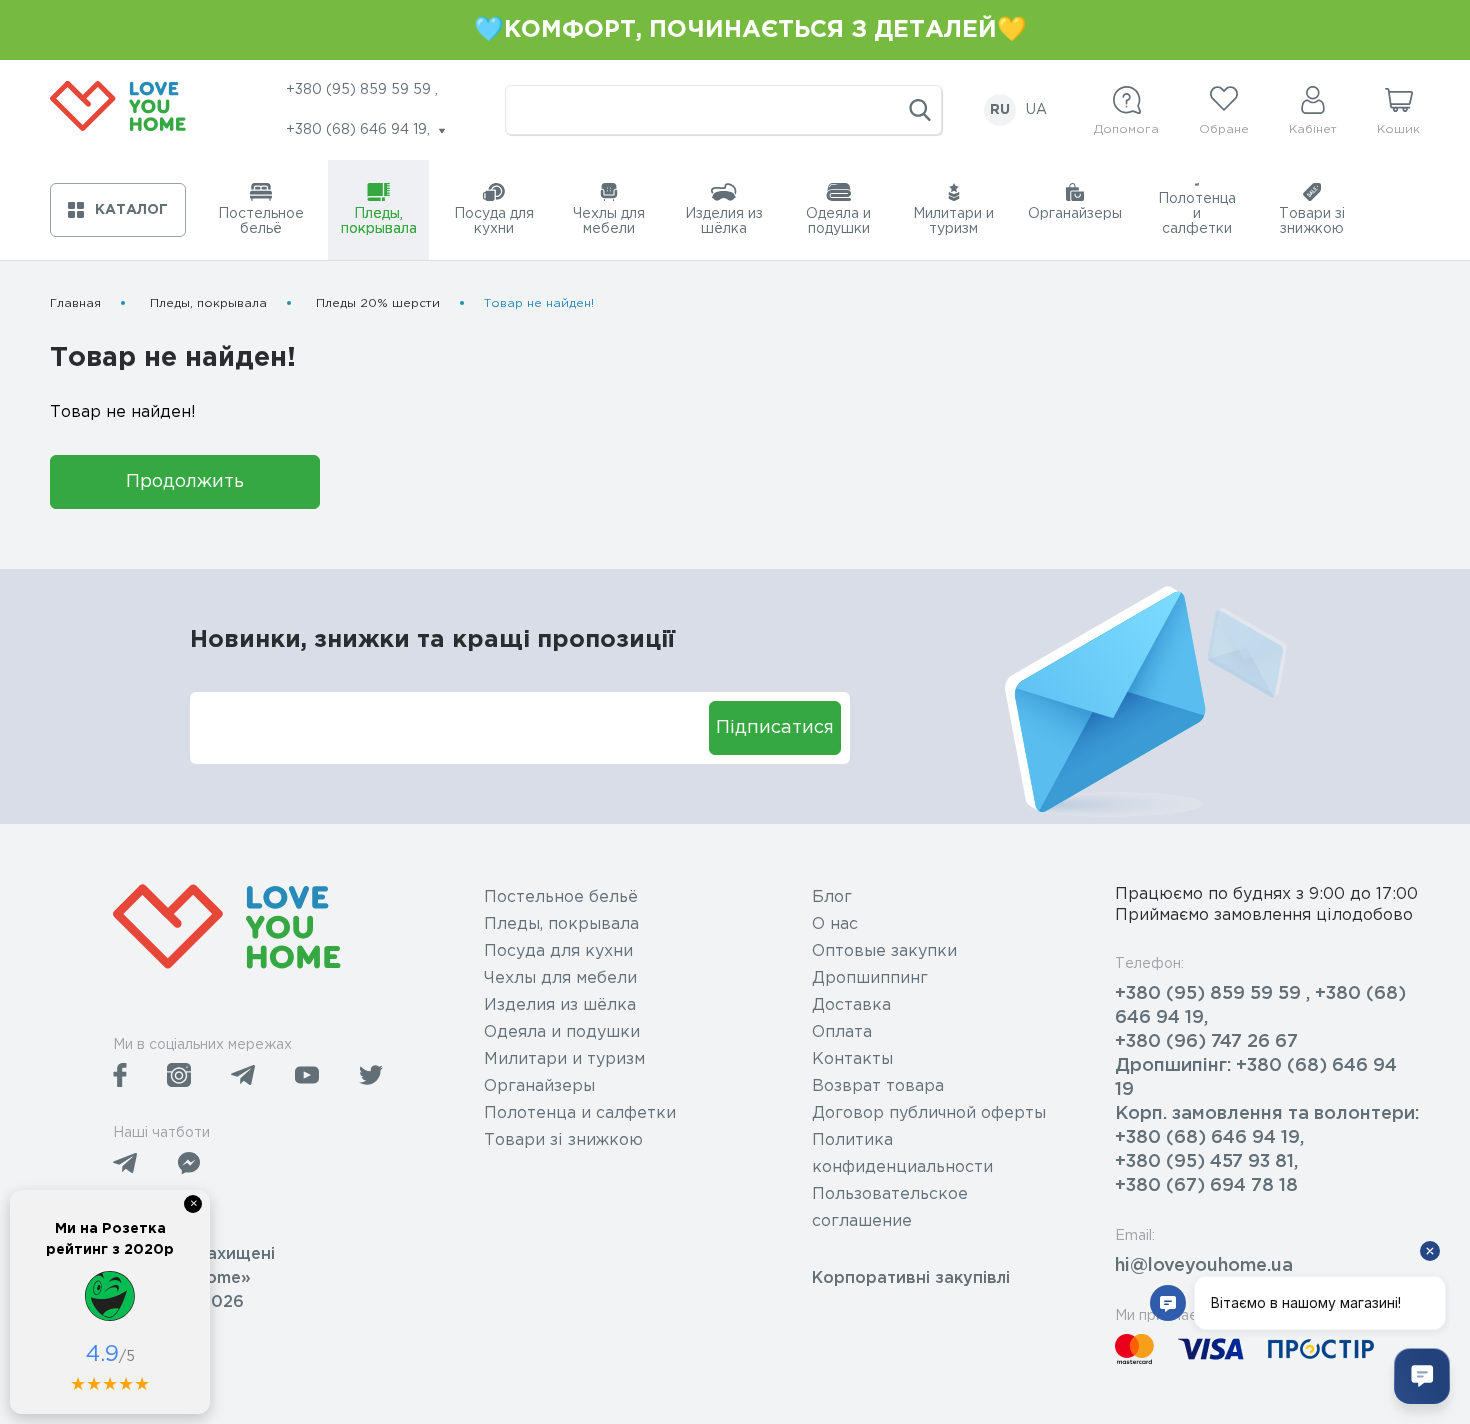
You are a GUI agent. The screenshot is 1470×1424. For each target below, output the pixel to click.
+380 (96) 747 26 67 (1206, 1042)
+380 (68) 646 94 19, (1209, 1138)
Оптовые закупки (884, 951)
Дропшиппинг (870, 978)
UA (1036, 110)
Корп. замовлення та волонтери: (1267, 1114)
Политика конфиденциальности (902, 1154)
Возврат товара (878, 1086)
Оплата (842, 1032)
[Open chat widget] (1422, 1376)
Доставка (851, 1005)
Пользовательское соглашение (890, 1208)
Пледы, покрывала (208, 303)
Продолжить (185, 482)
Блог (832, 897)
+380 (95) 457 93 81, (1206, 1162)
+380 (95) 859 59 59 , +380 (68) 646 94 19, (1260, 1006)
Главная (75, 303)
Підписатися (775, 728)
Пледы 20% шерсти (378, 303)
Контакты (852, 1059)
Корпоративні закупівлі (911, 1278)
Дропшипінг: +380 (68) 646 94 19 (1256, 1078)
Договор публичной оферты (929, 1113)
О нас (835, 924)
